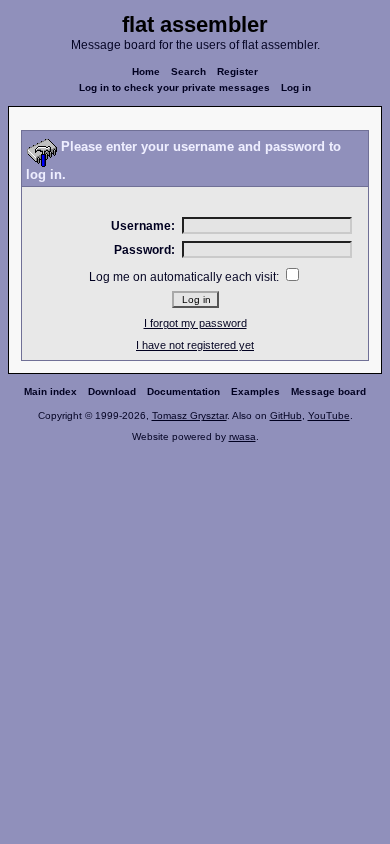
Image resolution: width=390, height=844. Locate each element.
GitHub (286, 415)
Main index (50, 391)
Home (146, 71)
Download (112, 391)
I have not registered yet (195, 345)
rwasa (242, 436)
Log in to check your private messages (174, 87)
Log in (296, 87)
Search (188, 71)
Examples (255, 391)
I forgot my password (195, 323)
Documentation (183, 391)
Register (237, 71)
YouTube (329, 415)
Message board (328, 391)
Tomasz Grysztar (189, 415)
